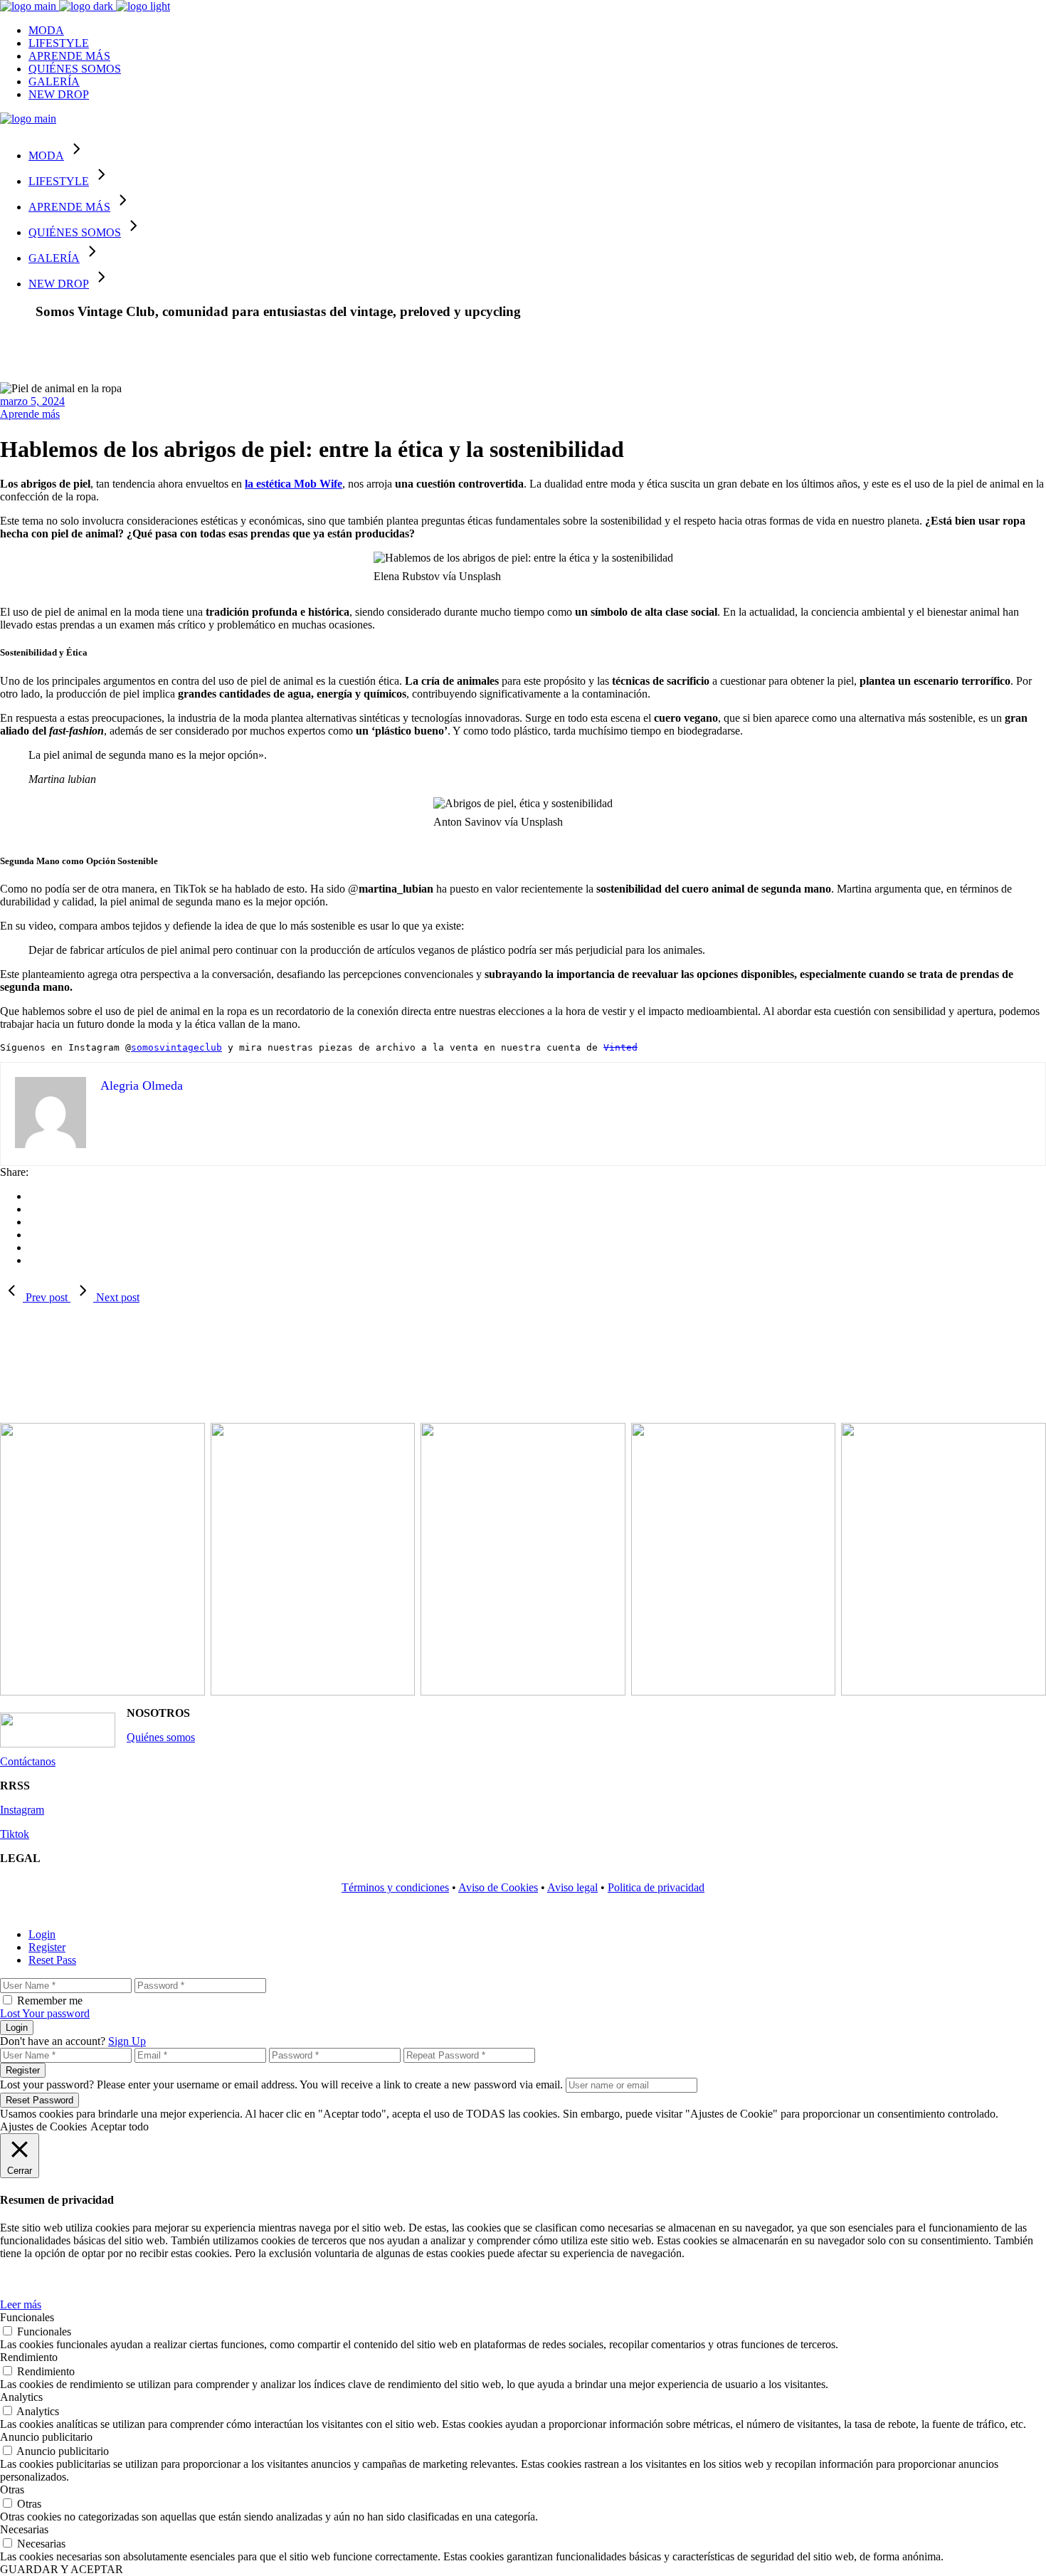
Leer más (21, 2304)
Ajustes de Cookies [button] (43, 2126)
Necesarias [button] (24, 2529)
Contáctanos (28, 1761)
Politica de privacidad (656, 1887)
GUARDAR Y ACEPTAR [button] (62, 2569)
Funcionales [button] (27, 2317)
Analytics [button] (21, 2397)
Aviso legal (572, 1887)
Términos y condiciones (395, 1887)
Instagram (22, 1810)
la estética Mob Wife (294, 484)
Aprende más (30, 414)
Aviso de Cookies (498, 1887)
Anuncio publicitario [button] (46, 2437)
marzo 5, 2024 (32, 401)
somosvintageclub (176, 1047)
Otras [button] (12, 2490)
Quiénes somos (161, 1737)
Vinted (620, 1047)
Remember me (50, 2001)
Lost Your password (45, 2013)
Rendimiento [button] (29, 2357)
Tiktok (15, 1834)
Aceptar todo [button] (120, 2126)
